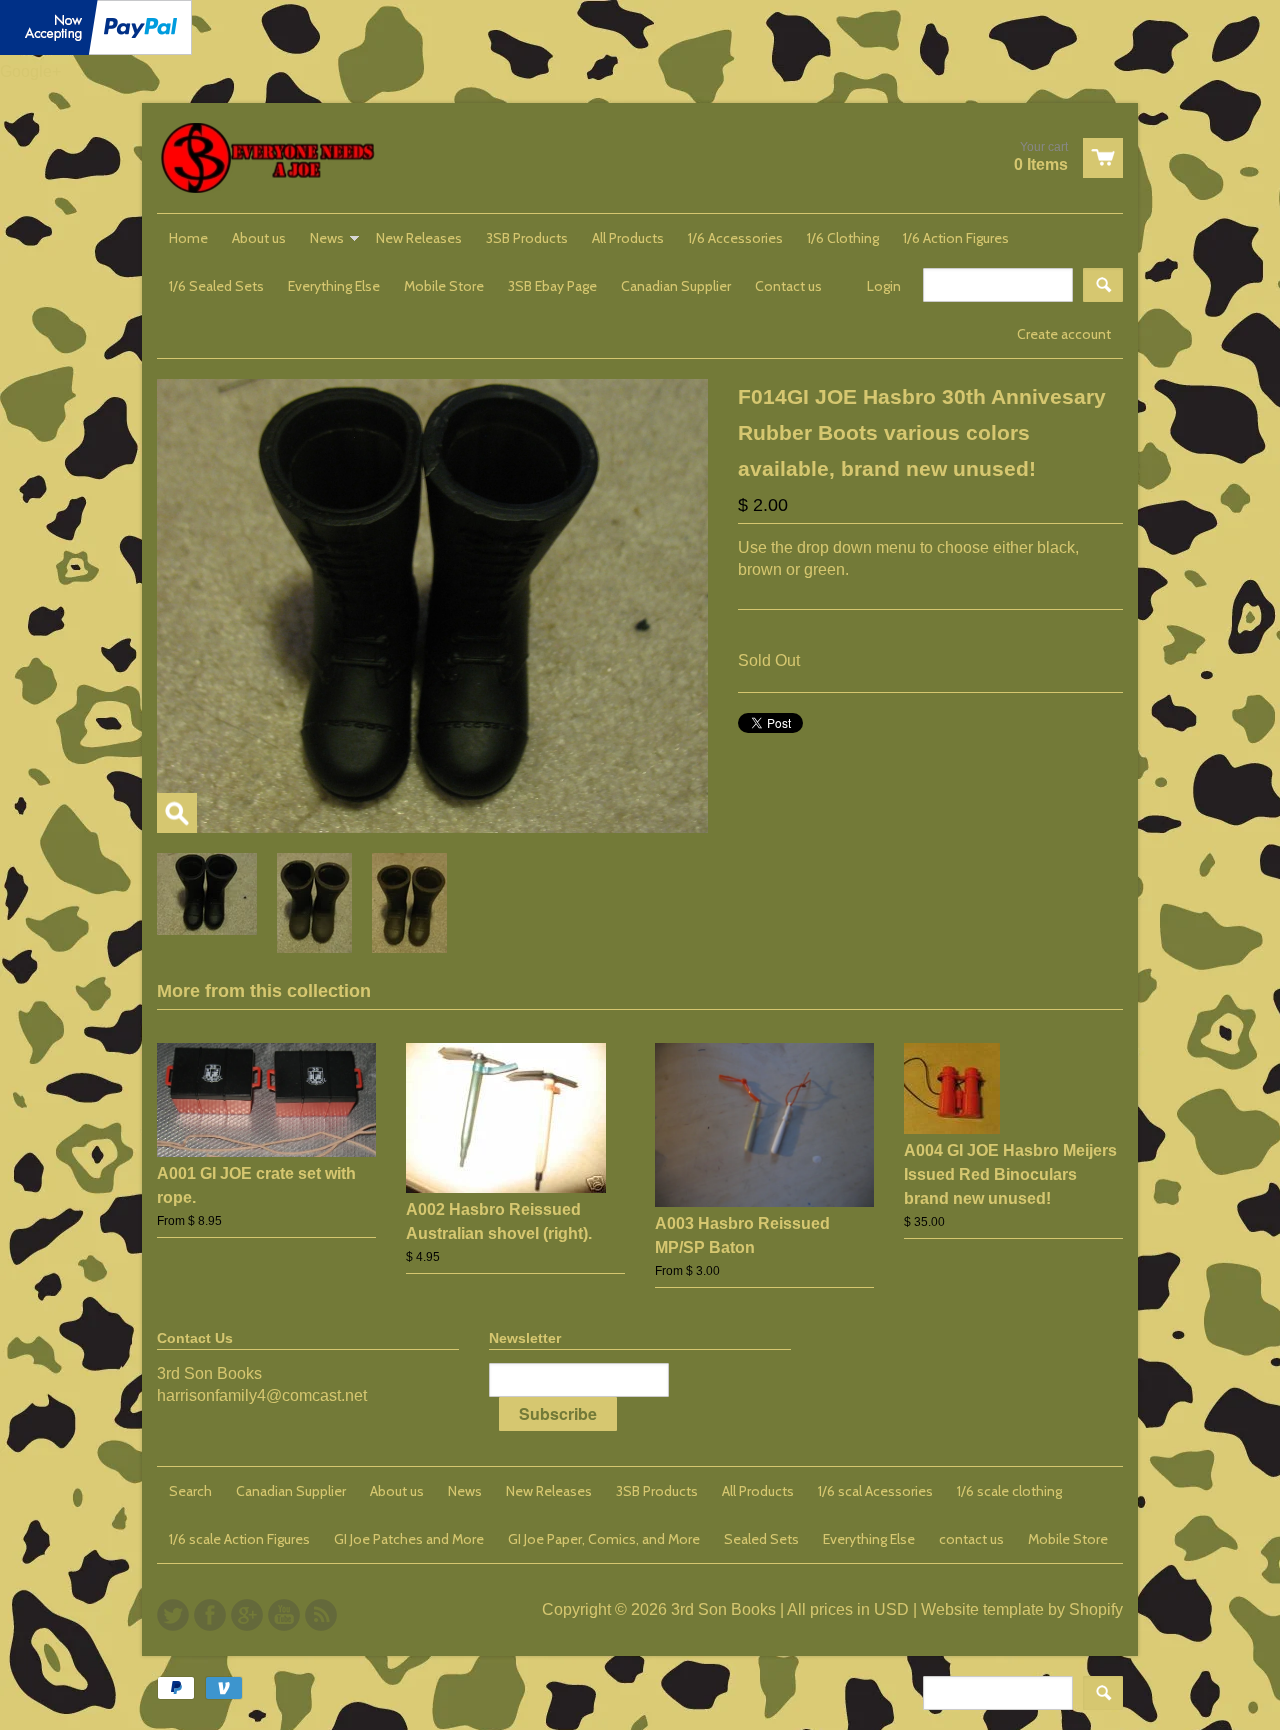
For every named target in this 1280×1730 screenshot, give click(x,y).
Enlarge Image (177, 813)
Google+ (30, 71)
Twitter (173, 1615)
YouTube (284, 1615)
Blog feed (321, 1615)
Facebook (210, 1615)
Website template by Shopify (1022, 1609)
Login (884, 286)
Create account (1064, 334)
